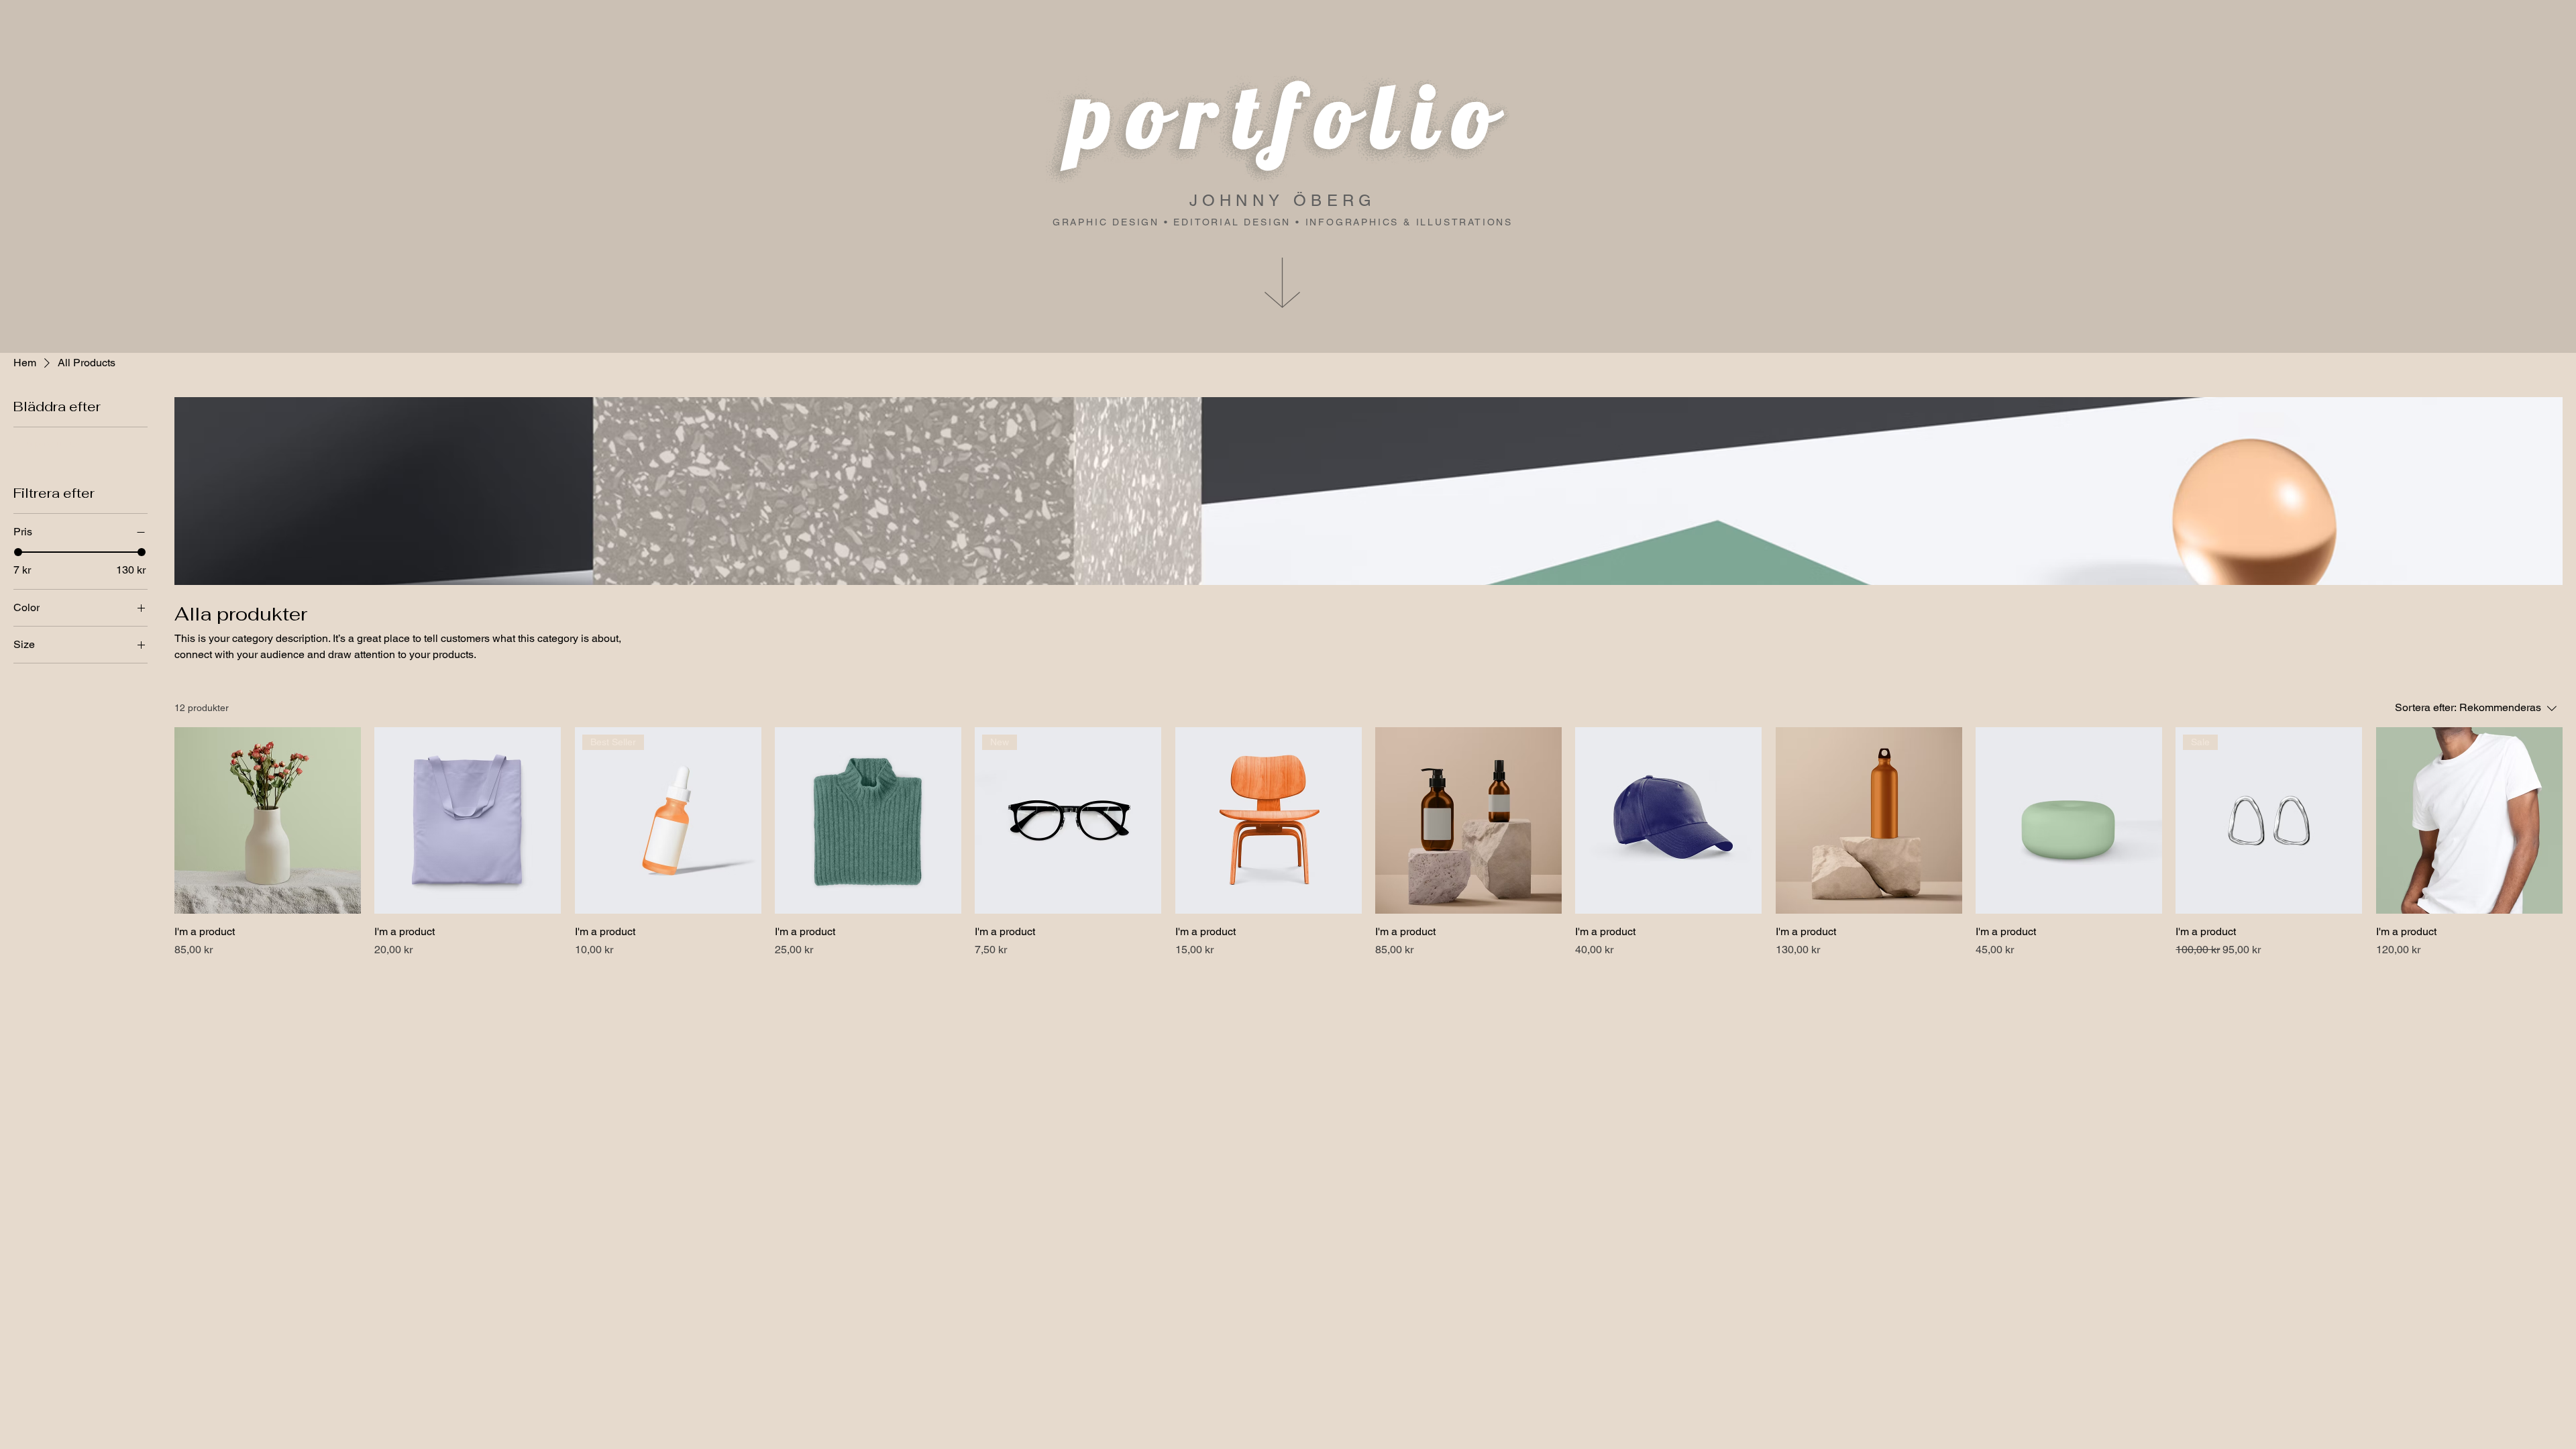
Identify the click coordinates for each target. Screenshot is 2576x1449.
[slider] (18, 552)
